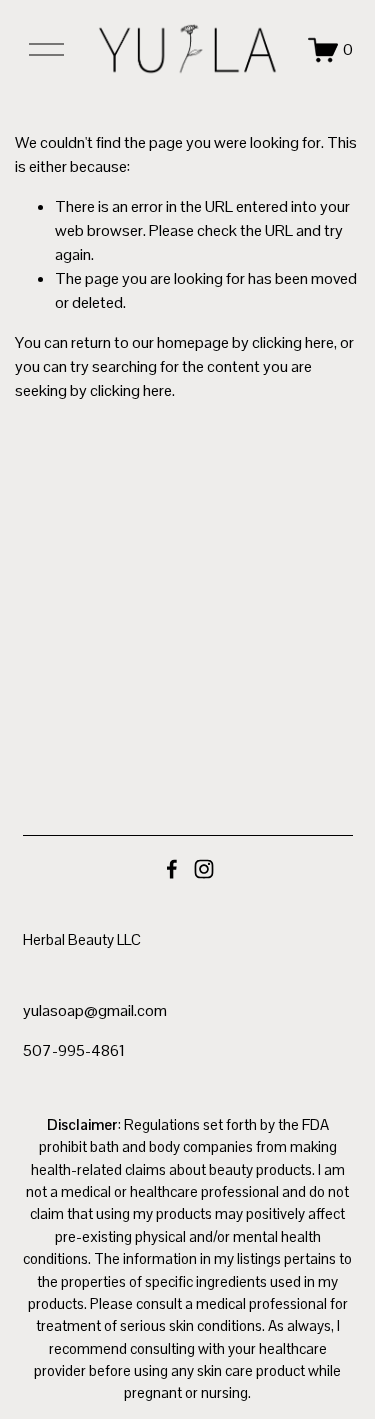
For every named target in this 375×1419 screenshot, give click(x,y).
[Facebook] (172, 869)
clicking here (293, 342)
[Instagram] (204, 869)
